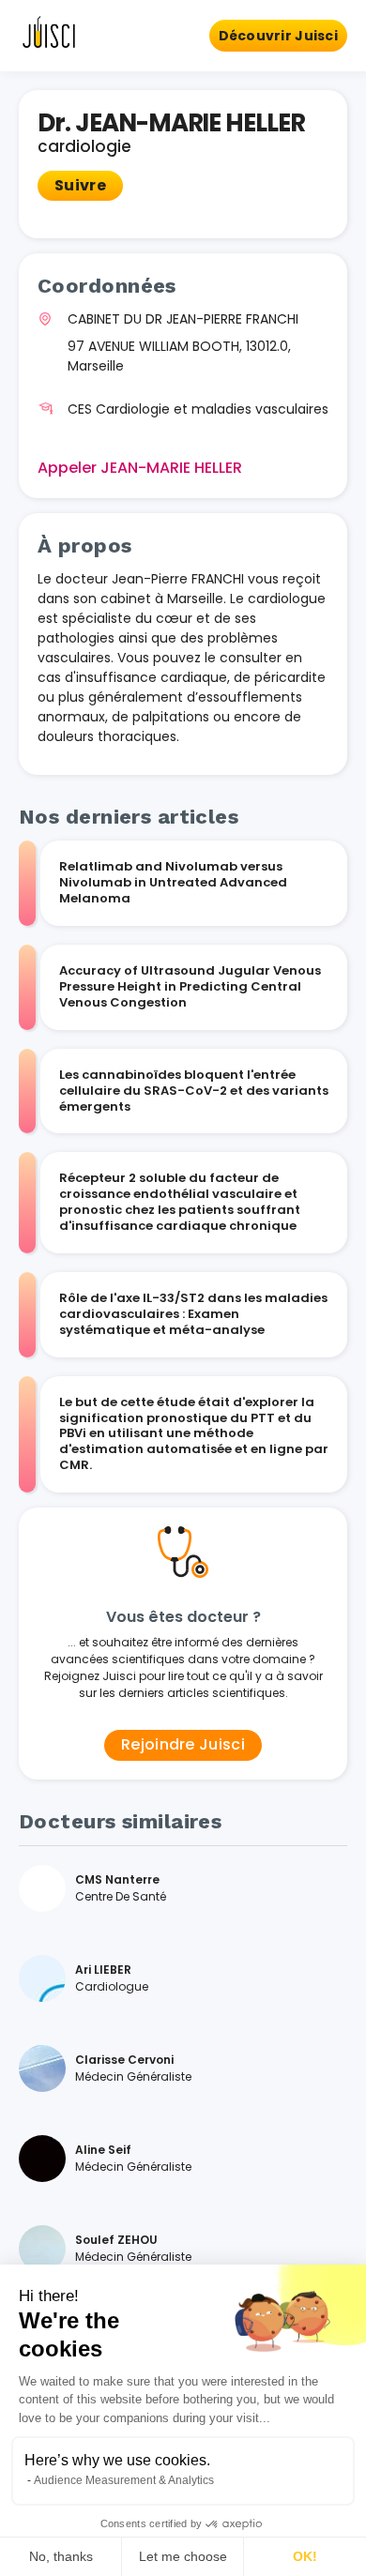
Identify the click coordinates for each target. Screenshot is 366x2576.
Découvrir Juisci (278, 36)
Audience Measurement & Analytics (124, 2480)
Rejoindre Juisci (183, 1744)
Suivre (80, 185)
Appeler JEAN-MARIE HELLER (140, 468)
